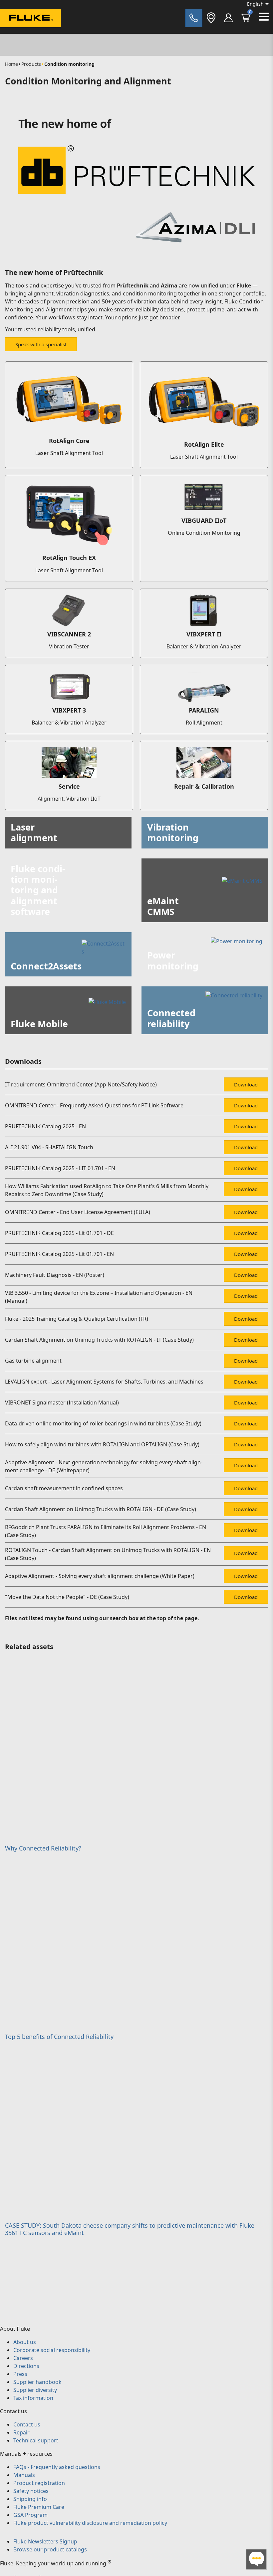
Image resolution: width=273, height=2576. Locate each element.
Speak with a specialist (41, 344)
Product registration (39, 2483)
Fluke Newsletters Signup (45, 2541)
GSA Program (30, 2515)
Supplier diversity (35, 2390)
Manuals (24, 2475)
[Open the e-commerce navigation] (228, 18)
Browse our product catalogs (50, 2549)
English (255, 4)
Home (11, 64)
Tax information (33, 2398)
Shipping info (30, 2499)
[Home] (30, 19)
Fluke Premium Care (39, 2507)
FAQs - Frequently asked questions (57, 2467)
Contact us (27, 2424)
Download (246, 1084)
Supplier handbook (37, 2382)
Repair (21, 2432)
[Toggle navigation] (264, 17)
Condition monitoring (69, 64)
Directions (26, 2366)
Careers (23, 2358)
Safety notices (31, 2491)
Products (31, 64)
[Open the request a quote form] (194, 18)
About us (25, 2342)
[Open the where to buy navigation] (211, 18)
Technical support (36, 2440)
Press (20, 2374)
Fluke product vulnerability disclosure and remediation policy (90, 2523)
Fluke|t (27, 33)
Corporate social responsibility (52, 2350)
